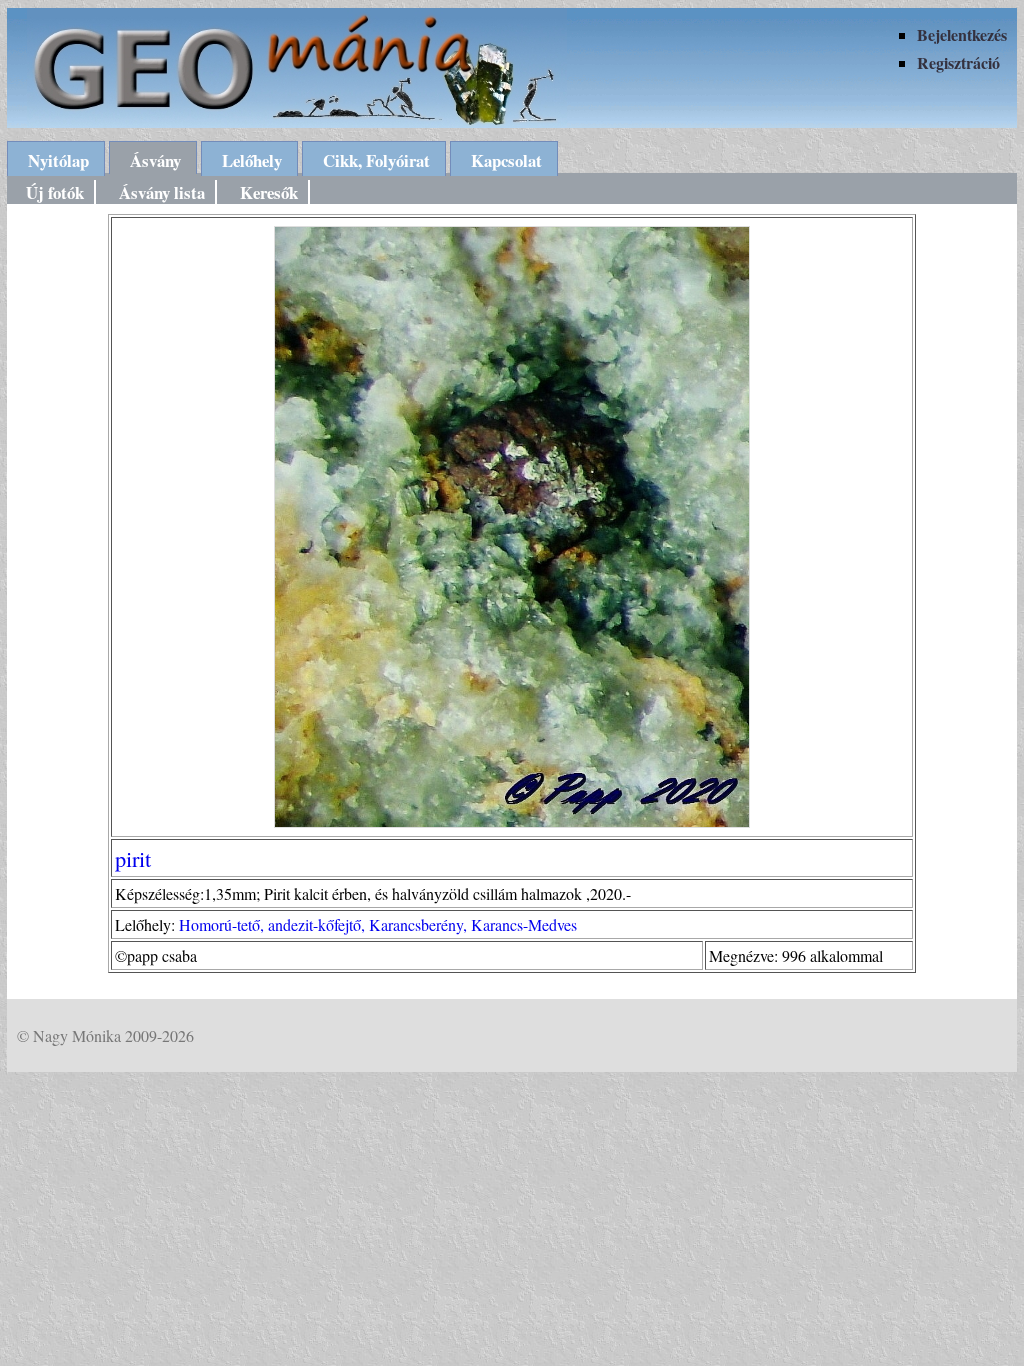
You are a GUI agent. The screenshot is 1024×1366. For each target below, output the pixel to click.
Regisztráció (958, 62)
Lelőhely (252, 160)
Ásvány (155, 160)
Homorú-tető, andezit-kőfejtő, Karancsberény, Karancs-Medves (378, 924)
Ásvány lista (162, 192)
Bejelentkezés (962, 34)
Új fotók (55, 192)
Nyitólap (58, 160)
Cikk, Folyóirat (376, 160)
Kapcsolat (506, 160)
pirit (133, 858)
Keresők (269, 192)
